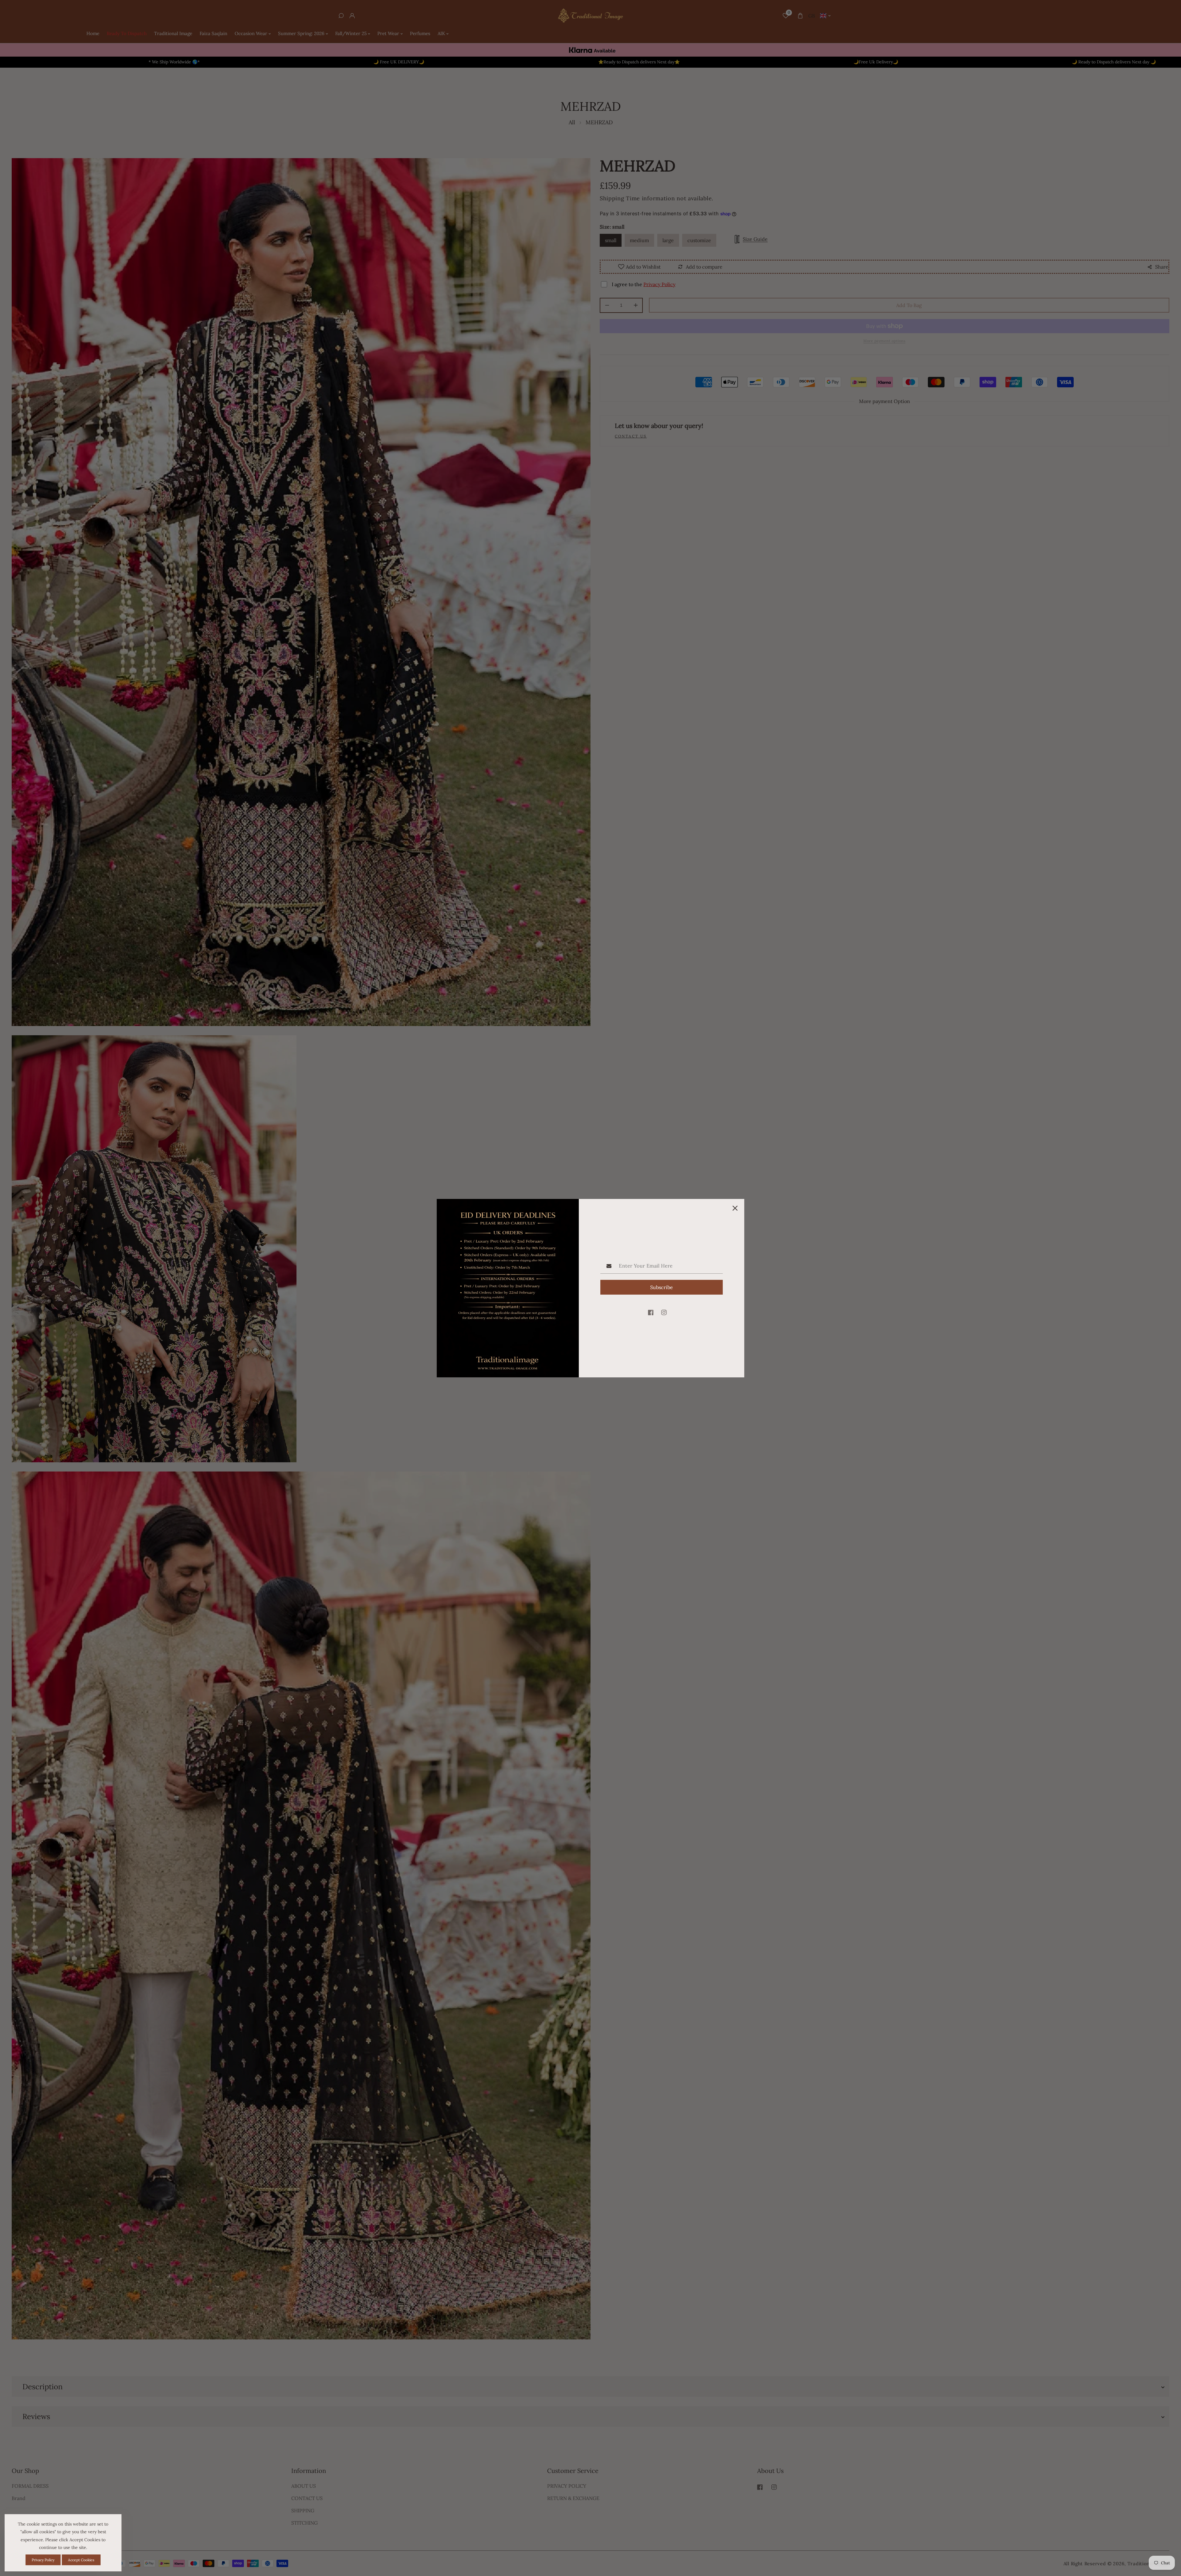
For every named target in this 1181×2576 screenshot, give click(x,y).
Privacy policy (43, 2560)
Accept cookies (81, 2560)
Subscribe (662, 1287)
